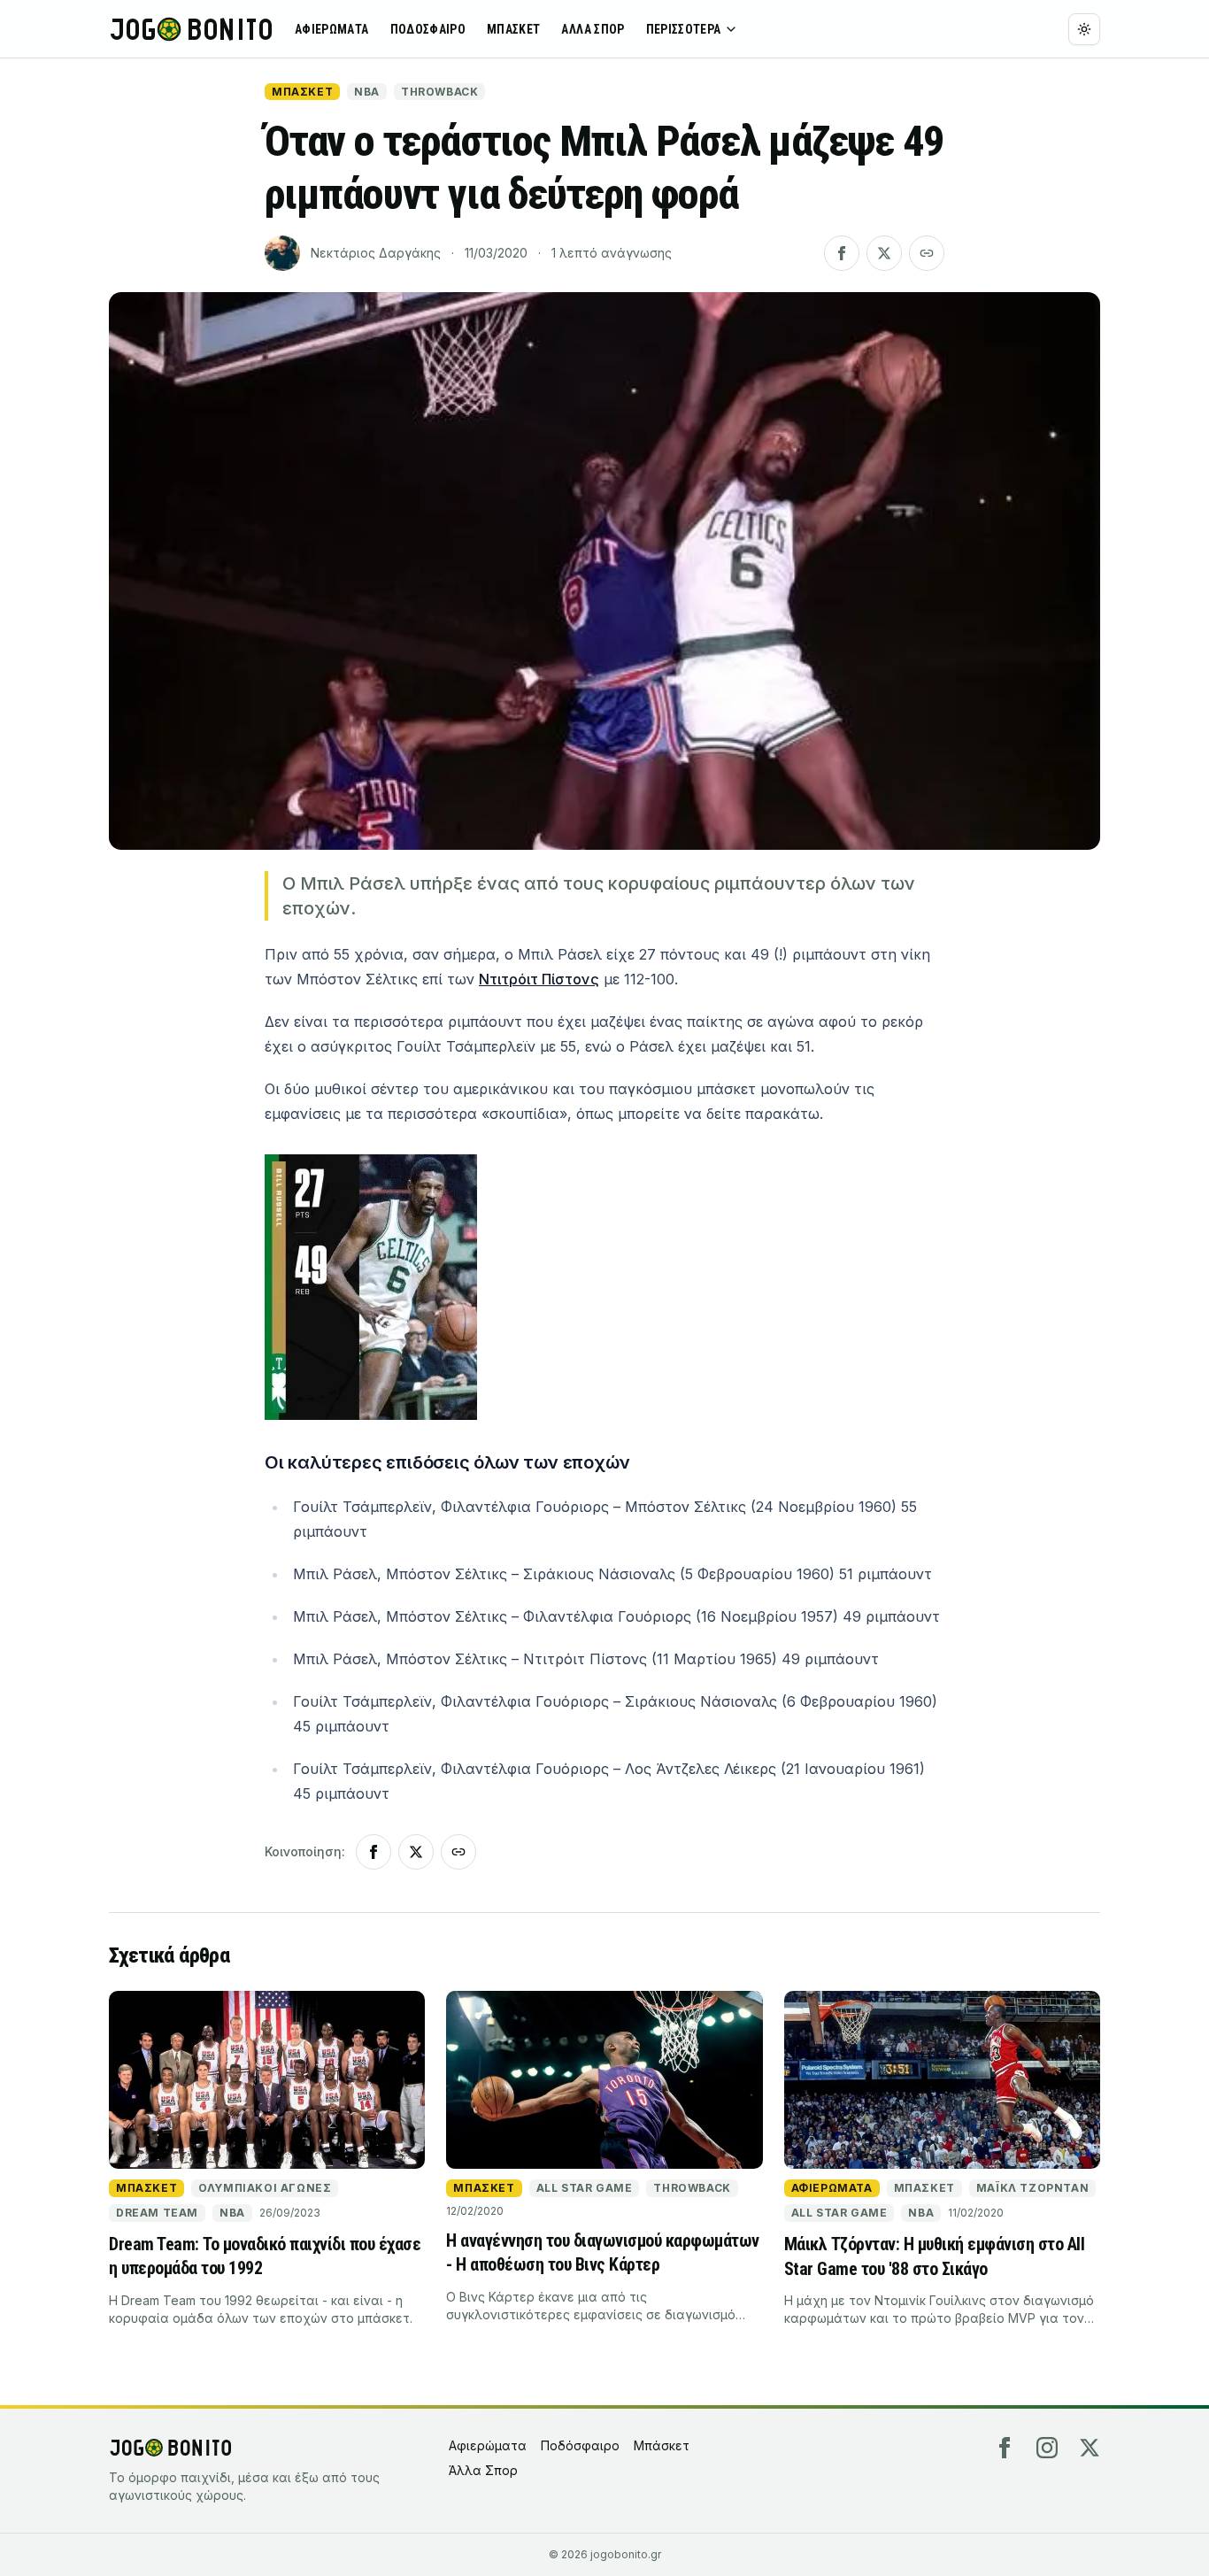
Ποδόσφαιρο (428, 29)
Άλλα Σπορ (593, 29)
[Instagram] (1047, 2448)
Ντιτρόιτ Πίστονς (539, 979)
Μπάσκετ (513, 29)
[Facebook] (1005, 2448)
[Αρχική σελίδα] (191, 29)
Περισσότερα (684, 29)
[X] (1090, 2448)
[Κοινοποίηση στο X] (884, 253)
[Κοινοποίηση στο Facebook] (842, 253)
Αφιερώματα (332, 29)
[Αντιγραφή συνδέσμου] (927, 253)
